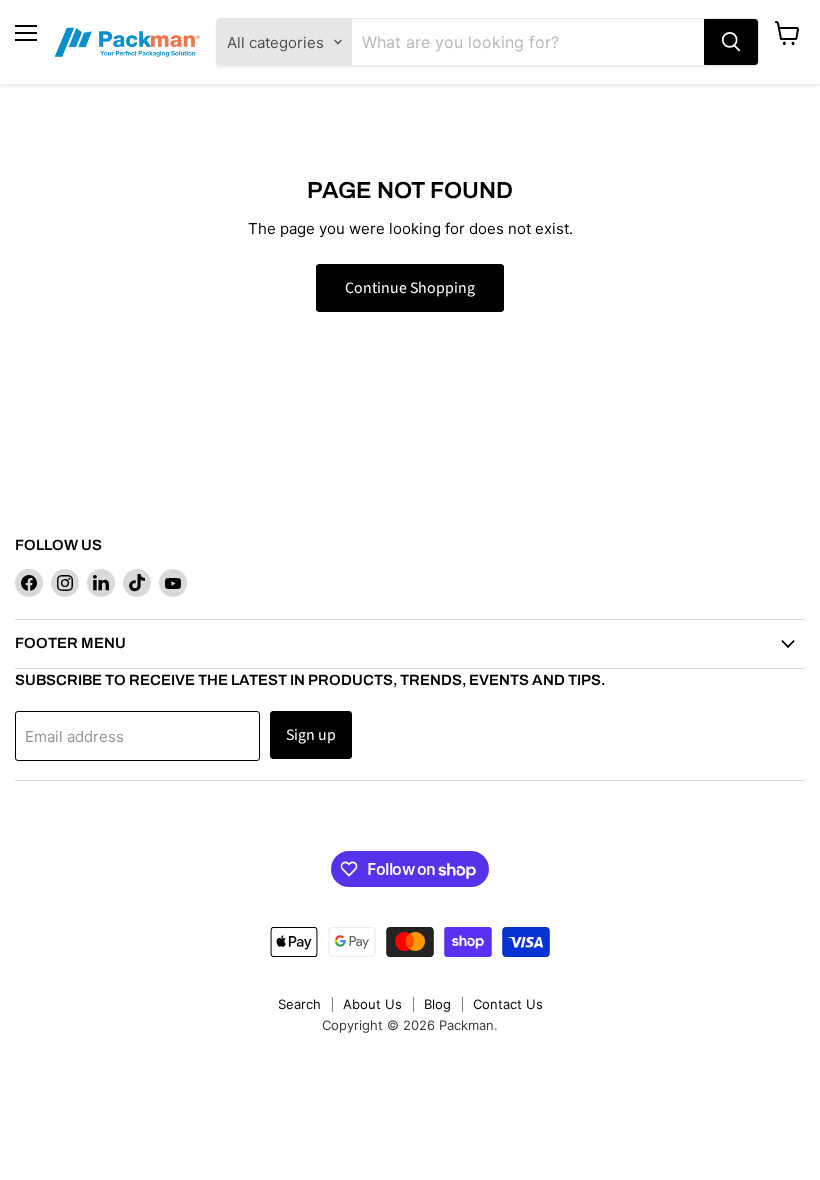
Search (299, 1004)
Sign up (311, 735)
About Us (372, 1004)
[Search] (731, 42)
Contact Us (508, 1004)
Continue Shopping (410, 288)
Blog (437, 1004)
